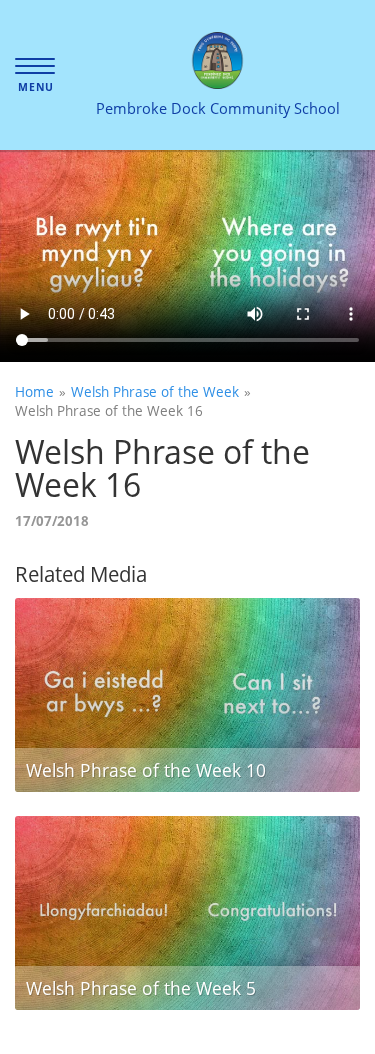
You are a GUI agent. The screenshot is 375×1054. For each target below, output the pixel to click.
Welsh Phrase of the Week (155, 391)
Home (34, 391)
